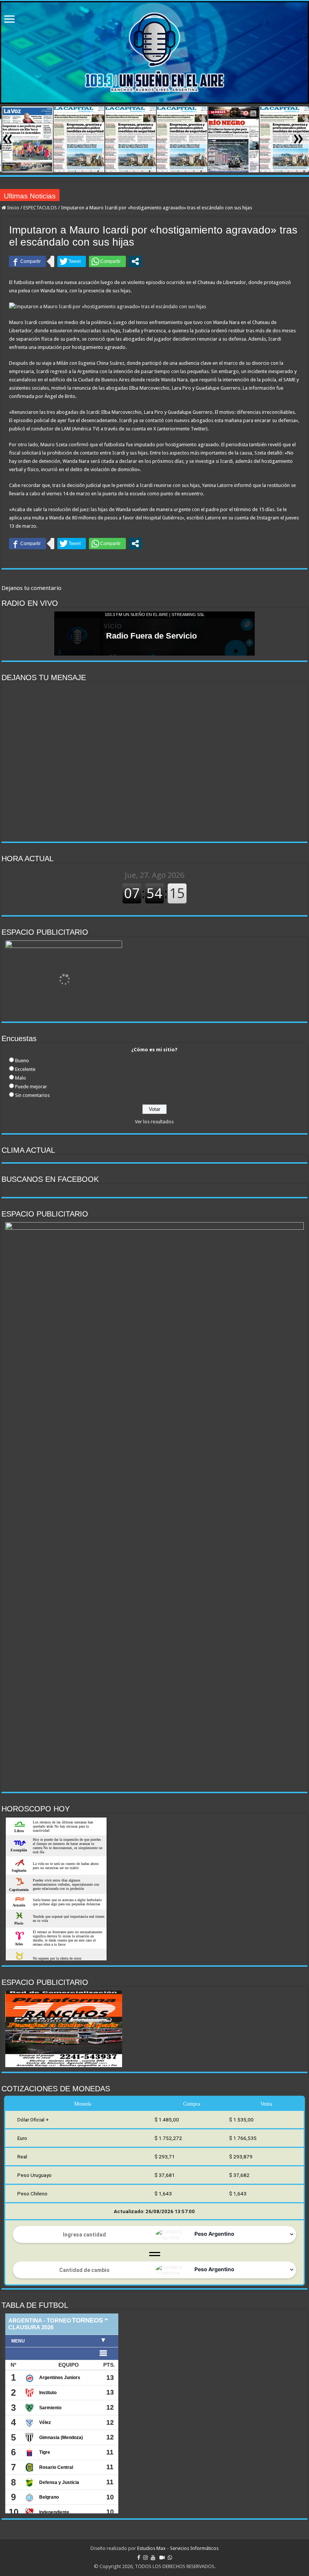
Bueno (22, 1061)
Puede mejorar (31, 1087)
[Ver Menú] (9, 20)
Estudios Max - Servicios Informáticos (178, 2548)
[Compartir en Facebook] (28, 261)
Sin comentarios (32, 1095)
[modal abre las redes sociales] (135, 261)
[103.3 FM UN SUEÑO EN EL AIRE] (154, 52)
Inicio (13, 208)
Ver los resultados (154, 1122)
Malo (21, 1078)
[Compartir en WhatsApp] (107, 261)
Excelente (25, 1069)
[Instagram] (145, 2558)
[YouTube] (153, 2558)
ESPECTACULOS (40, 208)
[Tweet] (72, 261)
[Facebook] (139, 2558)
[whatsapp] (170, 2558)
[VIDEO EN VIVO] (162, 2558)
